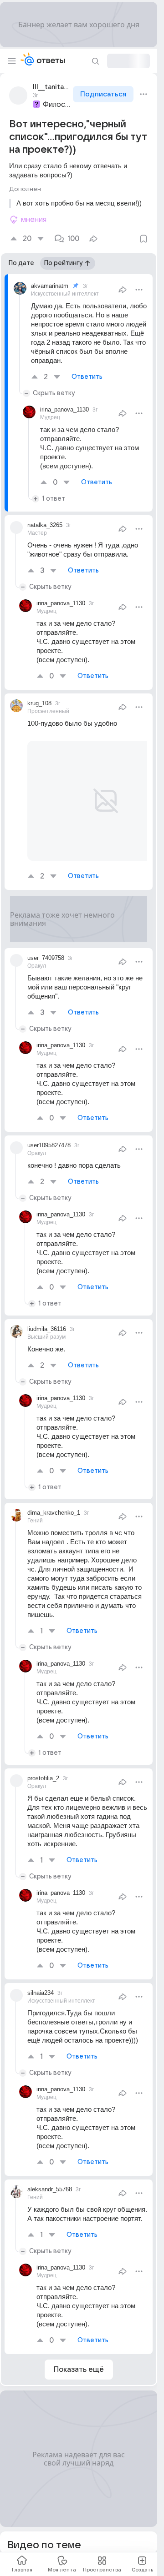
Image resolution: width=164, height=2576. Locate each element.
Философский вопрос (57, 105)
